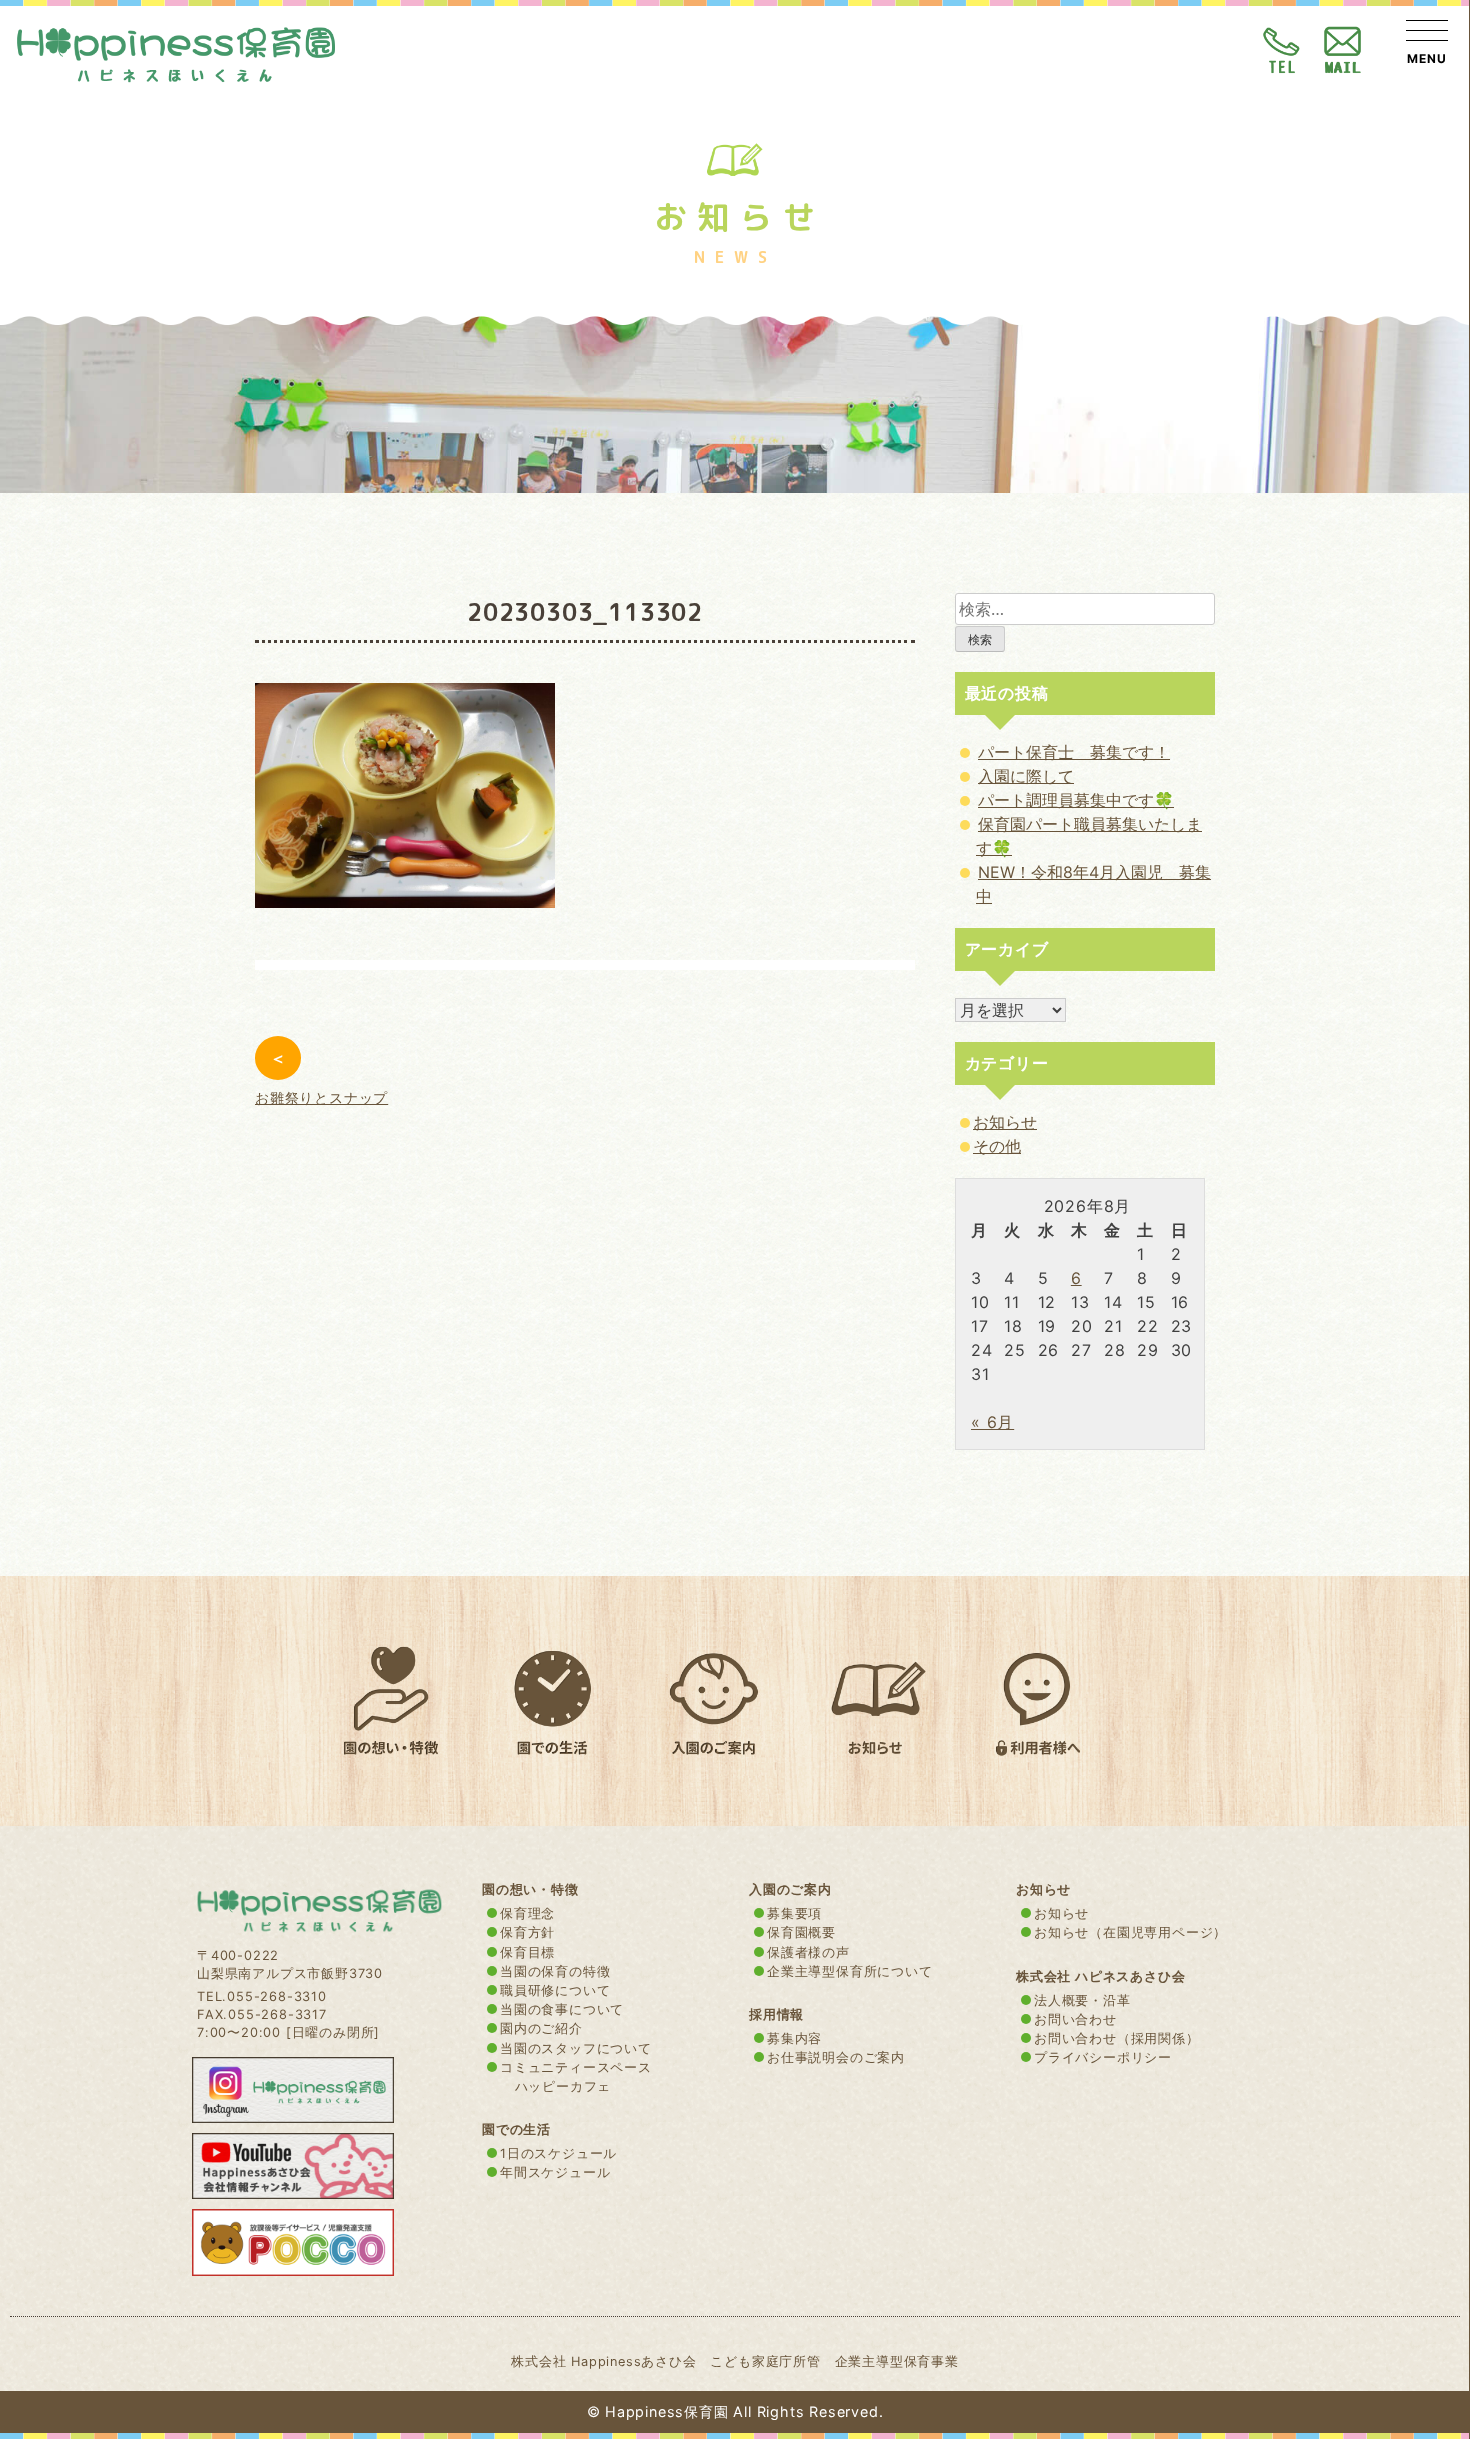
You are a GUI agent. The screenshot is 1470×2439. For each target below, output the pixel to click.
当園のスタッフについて (576, 2048)
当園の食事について (562, 2009)
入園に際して (1026, 776)
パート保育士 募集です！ (1074, 752)
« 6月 (992, 1422)
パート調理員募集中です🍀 (1076, 800)
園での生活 (516, 2129)
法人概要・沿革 (1082, 2000)
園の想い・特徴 (530, 1889)
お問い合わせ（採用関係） (1117, 2038)
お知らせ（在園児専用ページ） (1130, 1932)
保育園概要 (801, 1932)
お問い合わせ (1075, 2019)
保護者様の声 (808, 1952)
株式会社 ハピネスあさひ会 (1100, 1976)
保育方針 (527, 1932)
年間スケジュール (555, 2172)
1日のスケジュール (558, 2153)
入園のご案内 (790, 1889)
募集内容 (794, 2038)
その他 (997, 1146)
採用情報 (776, 2014)
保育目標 (527, 1952)
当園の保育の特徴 (555, 1971)
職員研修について (555, 1990)
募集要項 (794, 1913)
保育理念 (527, 1913)
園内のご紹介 (541, 2028)
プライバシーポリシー (1103, 2057)
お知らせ (1005, 1122)
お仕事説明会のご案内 (836, 2057)
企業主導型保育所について (850, 1971)
